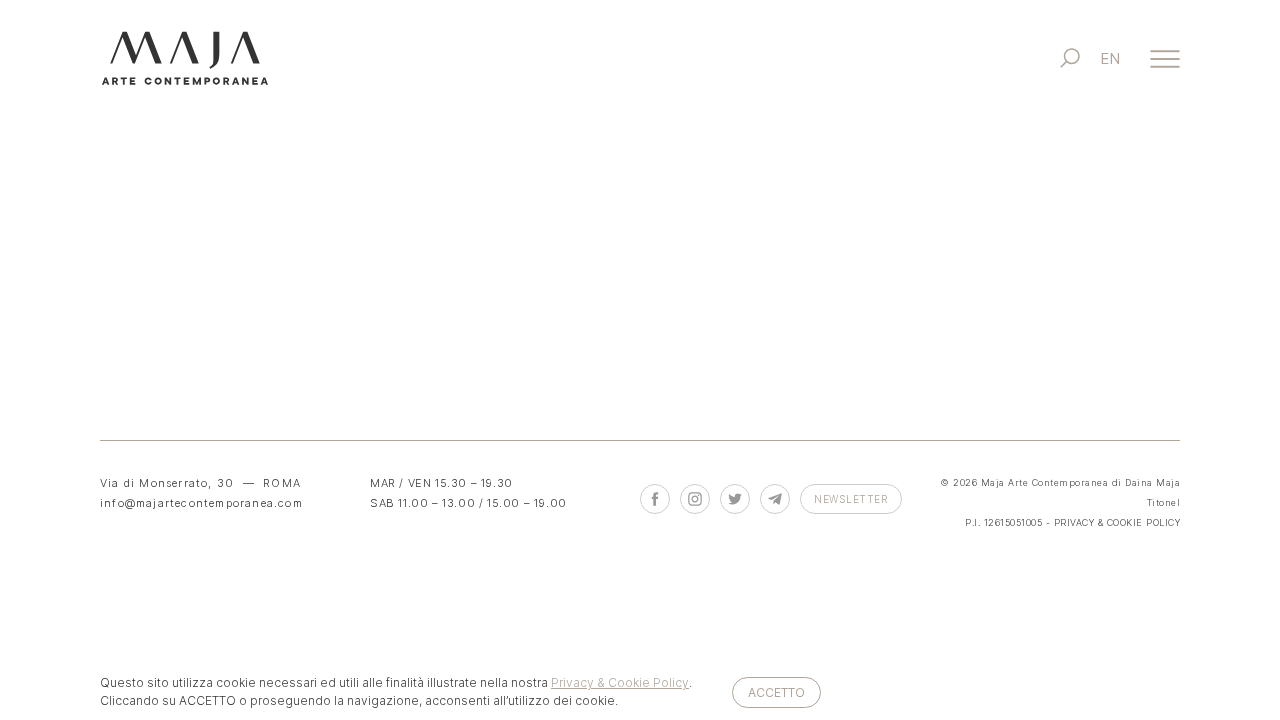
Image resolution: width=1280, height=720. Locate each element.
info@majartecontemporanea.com (201, 503)
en (1110, 58)
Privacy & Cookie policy (1117, 522)
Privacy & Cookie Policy (620, 682)
